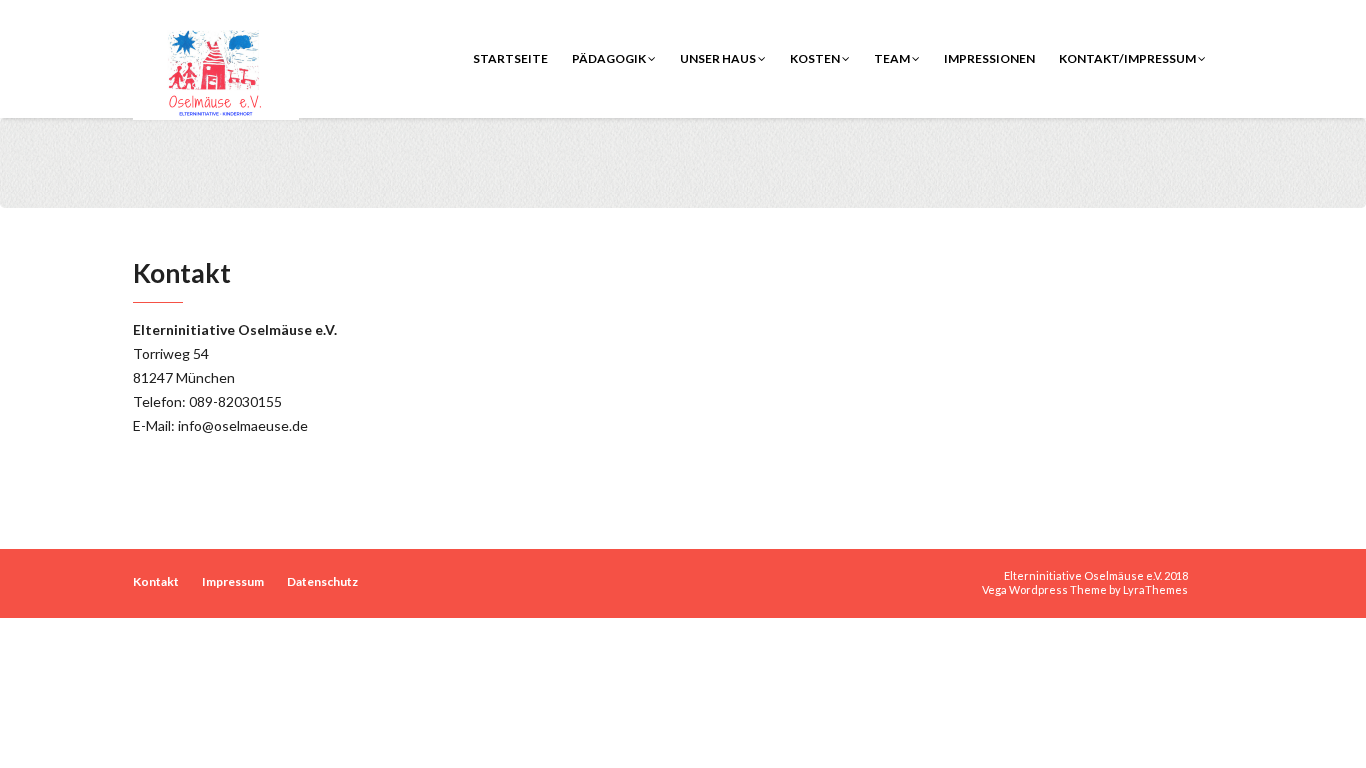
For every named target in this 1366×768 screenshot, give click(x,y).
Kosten (816, 58)
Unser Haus (719, 58)
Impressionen (989, 58)
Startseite (510, 58)
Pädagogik (610, 58)
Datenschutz (322, 581)
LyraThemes (1155, 589)
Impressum (233, 581)
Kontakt (156, 581)
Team (893, 58)
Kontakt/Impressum (1128, 58)
